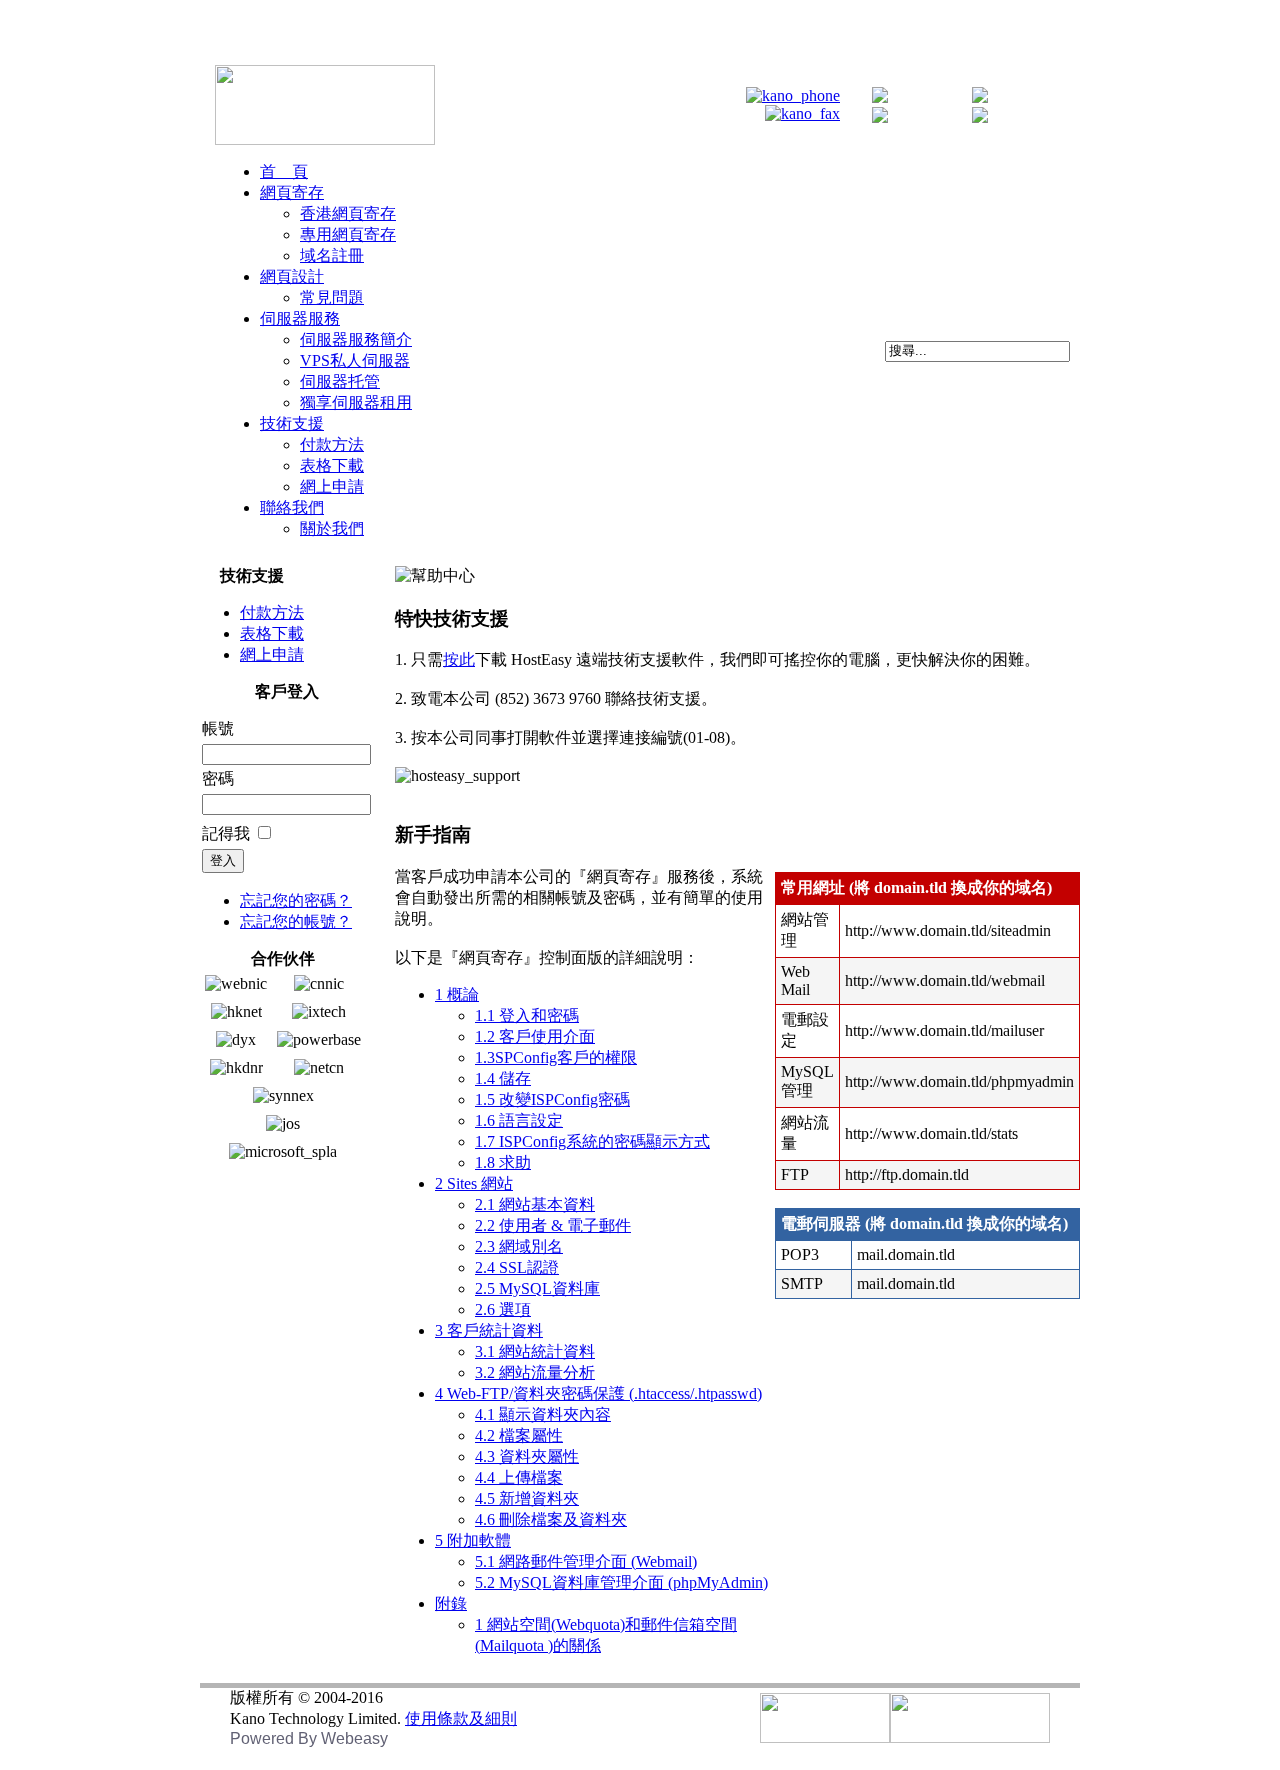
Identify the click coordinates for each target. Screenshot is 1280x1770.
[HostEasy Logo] (325, 139)
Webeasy (354, 1738)
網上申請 (272, 654)
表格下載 (272, 633)
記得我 (226, 833)
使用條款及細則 (461, 1718)
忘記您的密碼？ (296, 900)
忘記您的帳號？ (296, 921)
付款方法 (272, 612)
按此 (459, 659)
